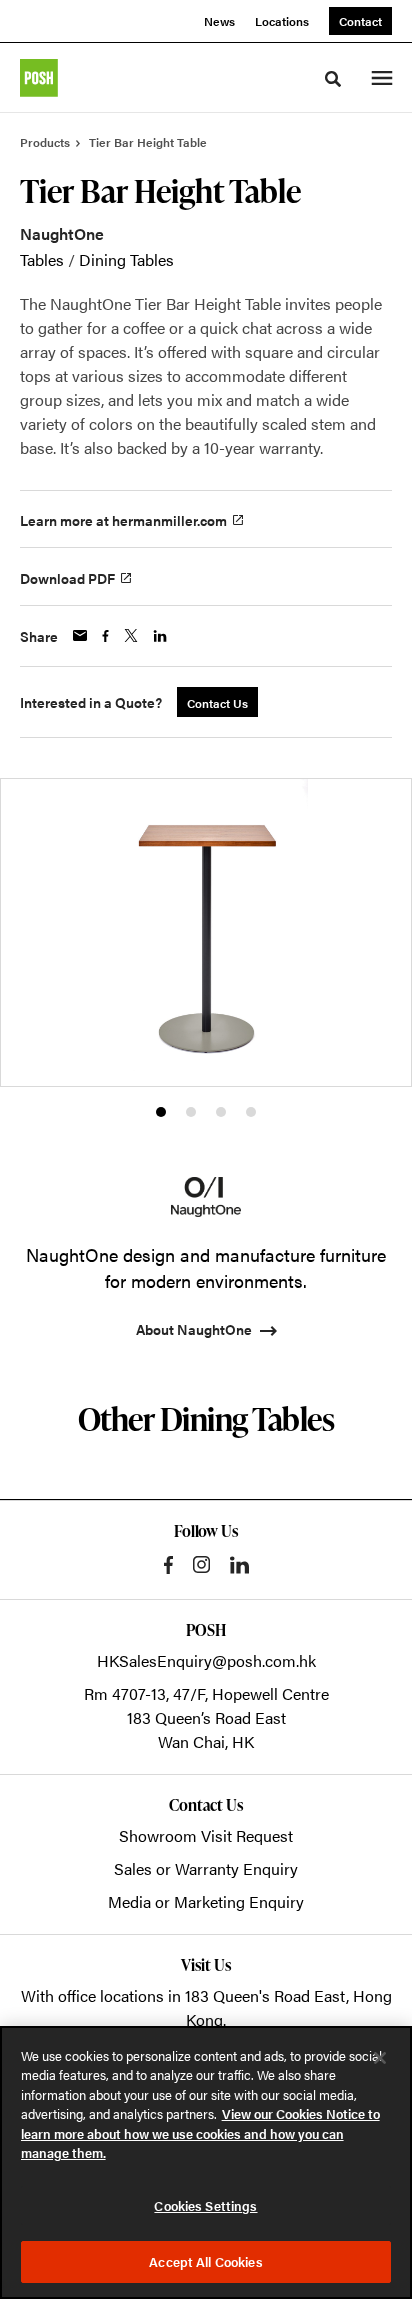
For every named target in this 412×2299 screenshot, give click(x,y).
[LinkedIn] (239, 1565)
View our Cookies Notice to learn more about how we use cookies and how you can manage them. (200, 2133)
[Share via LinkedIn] (160, 636)
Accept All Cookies (205, 2261)
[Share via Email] (80, 635)
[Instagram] (201, 1564)
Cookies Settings (205, 2205)
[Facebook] (168, 1565)
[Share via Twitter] (131, 635)
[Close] (380, 2058)
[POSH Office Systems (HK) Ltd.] (39, 78)
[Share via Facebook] (105, 636)
